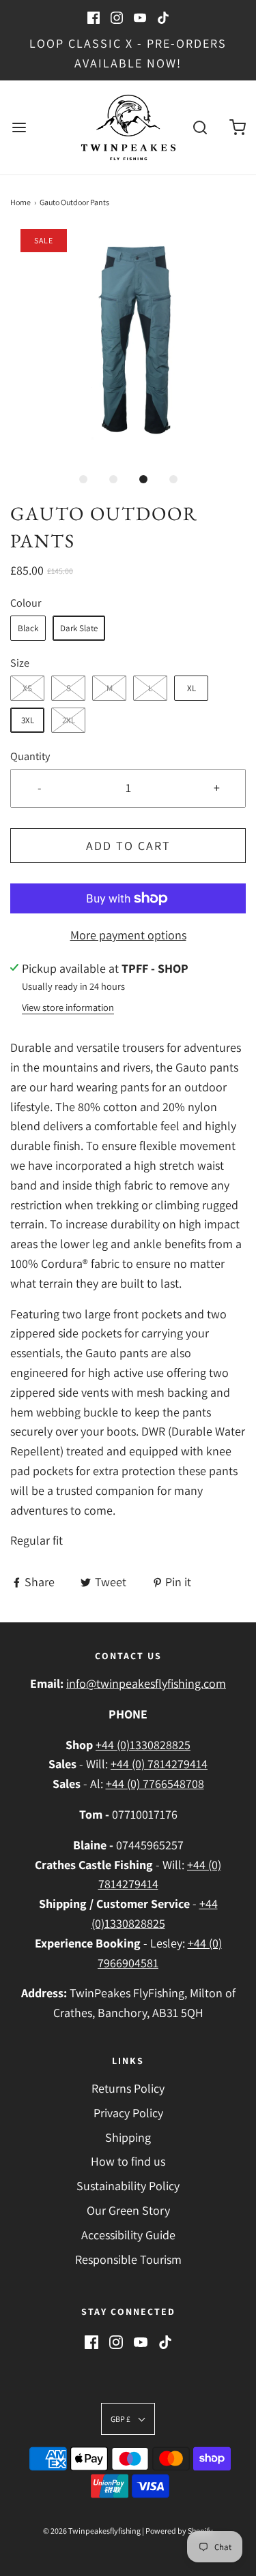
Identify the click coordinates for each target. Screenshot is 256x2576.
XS (27, 688)
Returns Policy (128, 2088)
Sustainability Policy (128, 2186)
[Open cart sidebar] (237, 127)
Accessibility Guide (128, 2235)
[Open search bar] (200, 127)
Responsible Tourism (128, 2259)
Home (20, 202)
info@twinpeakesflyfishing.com (146, 1683)
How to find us (128, 2161)
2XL (69, 720)
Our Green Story (128, 2210)
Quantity (30, 756)
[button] (128, 347)
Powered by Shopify (179, 2531)
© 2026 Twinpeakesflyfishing (92, 2531)
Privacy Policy (128, 2113)
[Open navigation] (19, 127)
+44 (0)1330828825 (143, 1745)
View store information (68, 1007)
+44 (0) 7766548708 (155, 1784)
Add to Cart (128, 846)
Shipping (128, 2137)
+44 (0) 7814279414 (159, 1764)
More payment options (128, 935)
